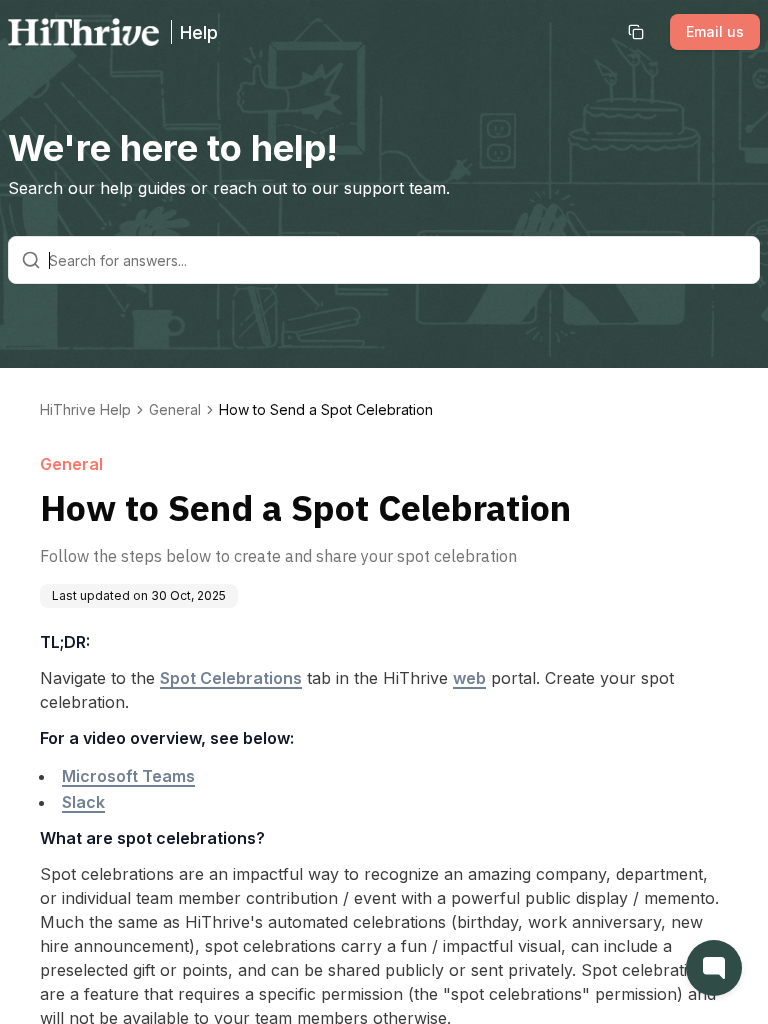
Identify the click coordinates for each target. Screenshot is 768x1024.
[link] (326, 410)
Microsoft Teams (128, 776)
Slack (83, 802)
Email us (715, 31)
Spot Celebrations (231, 678)
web (469, 678)
